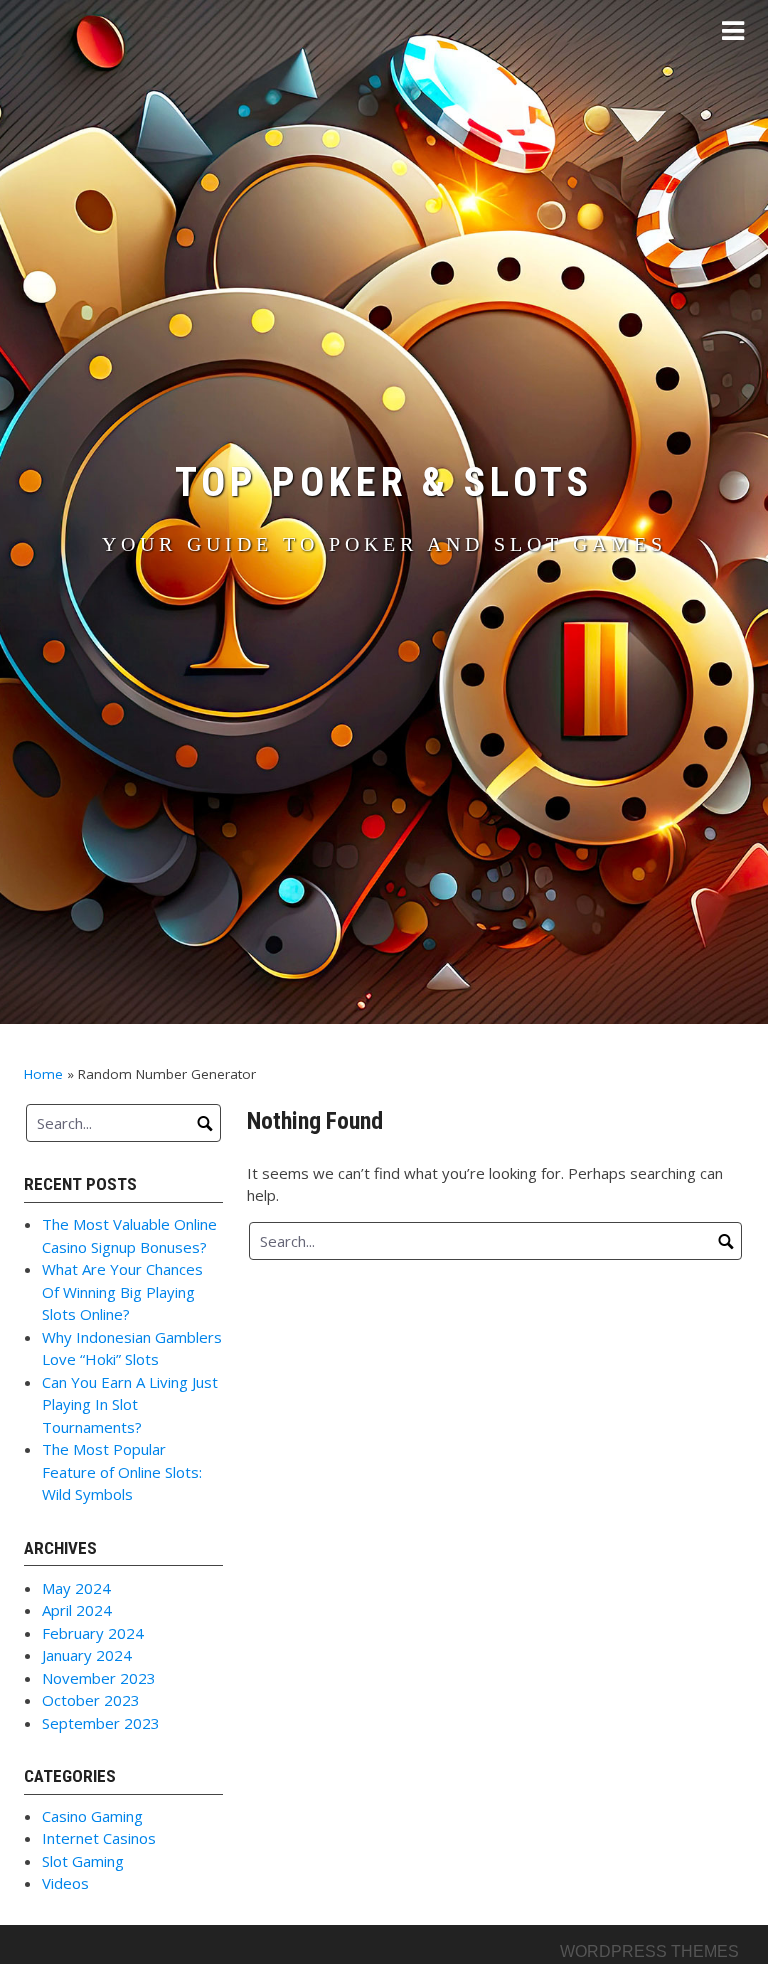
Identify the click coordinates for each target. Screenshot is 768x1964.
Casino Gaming (92, 1816)
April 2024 (77, 1610)
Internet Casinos (99, 1838)
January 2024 (87, 1655)
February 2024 (93, 1633)
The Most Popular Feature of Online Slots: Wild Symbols (122, 1471)
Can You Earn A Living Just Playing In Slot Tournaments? (130, 1404)
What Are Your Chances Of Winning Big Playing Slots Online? (122, 1291)
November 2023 (99, 1678)
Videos (65, 1883)
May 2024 (76, 1588)
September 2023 (101, 1723)
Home (43, 1074)
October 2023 (91, 1700)
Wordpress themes (649, 1951)
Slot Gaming (83, 1861)
